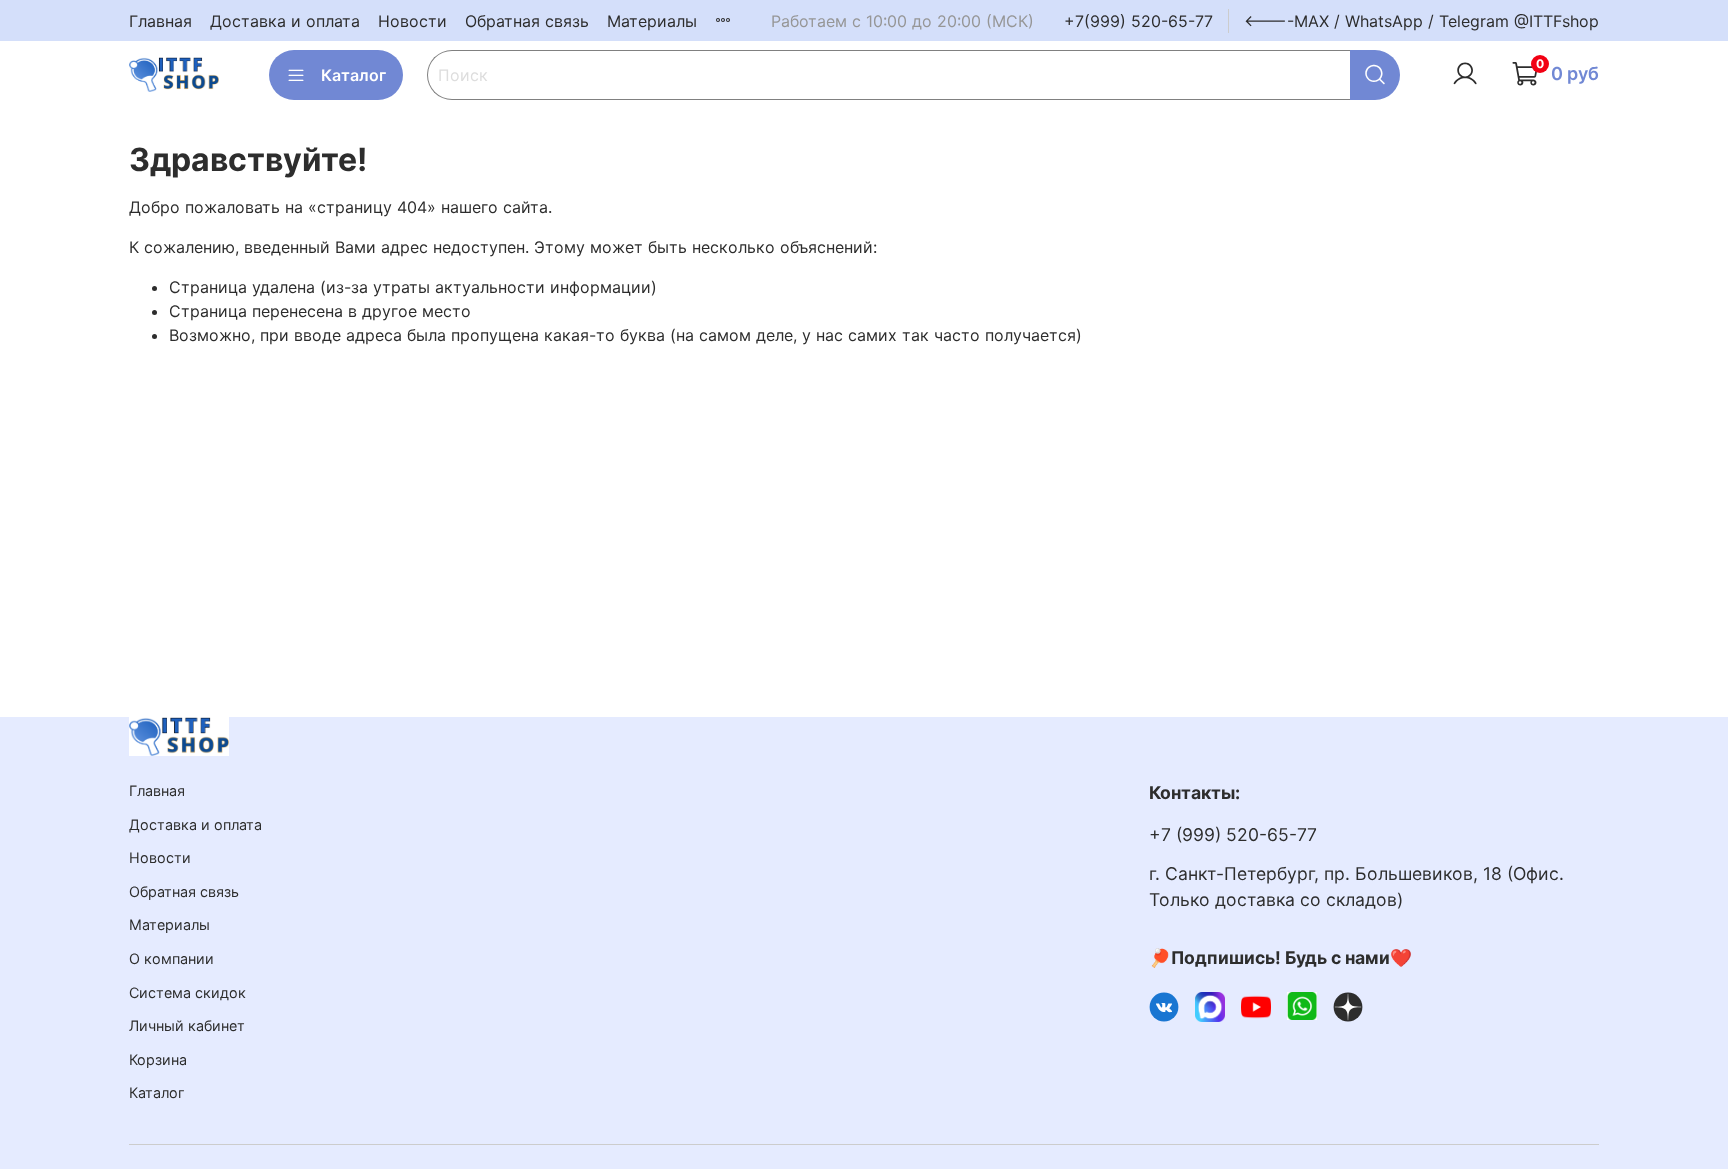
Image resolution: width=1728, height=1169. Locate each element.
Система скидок (187, 992)
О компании (171, 958)
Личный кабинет (187, 1025)
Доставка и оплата (285, 21)
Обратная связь (527, 21)
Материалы (652, 21)
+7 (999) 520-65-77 (1233, 834)
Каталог (353, 75)
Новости (412, 21)
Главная (160, 21)
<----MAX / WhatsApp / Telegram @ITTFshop (1421, 21)
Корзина (158, 1059)
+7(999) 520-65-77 (1138, 21)
